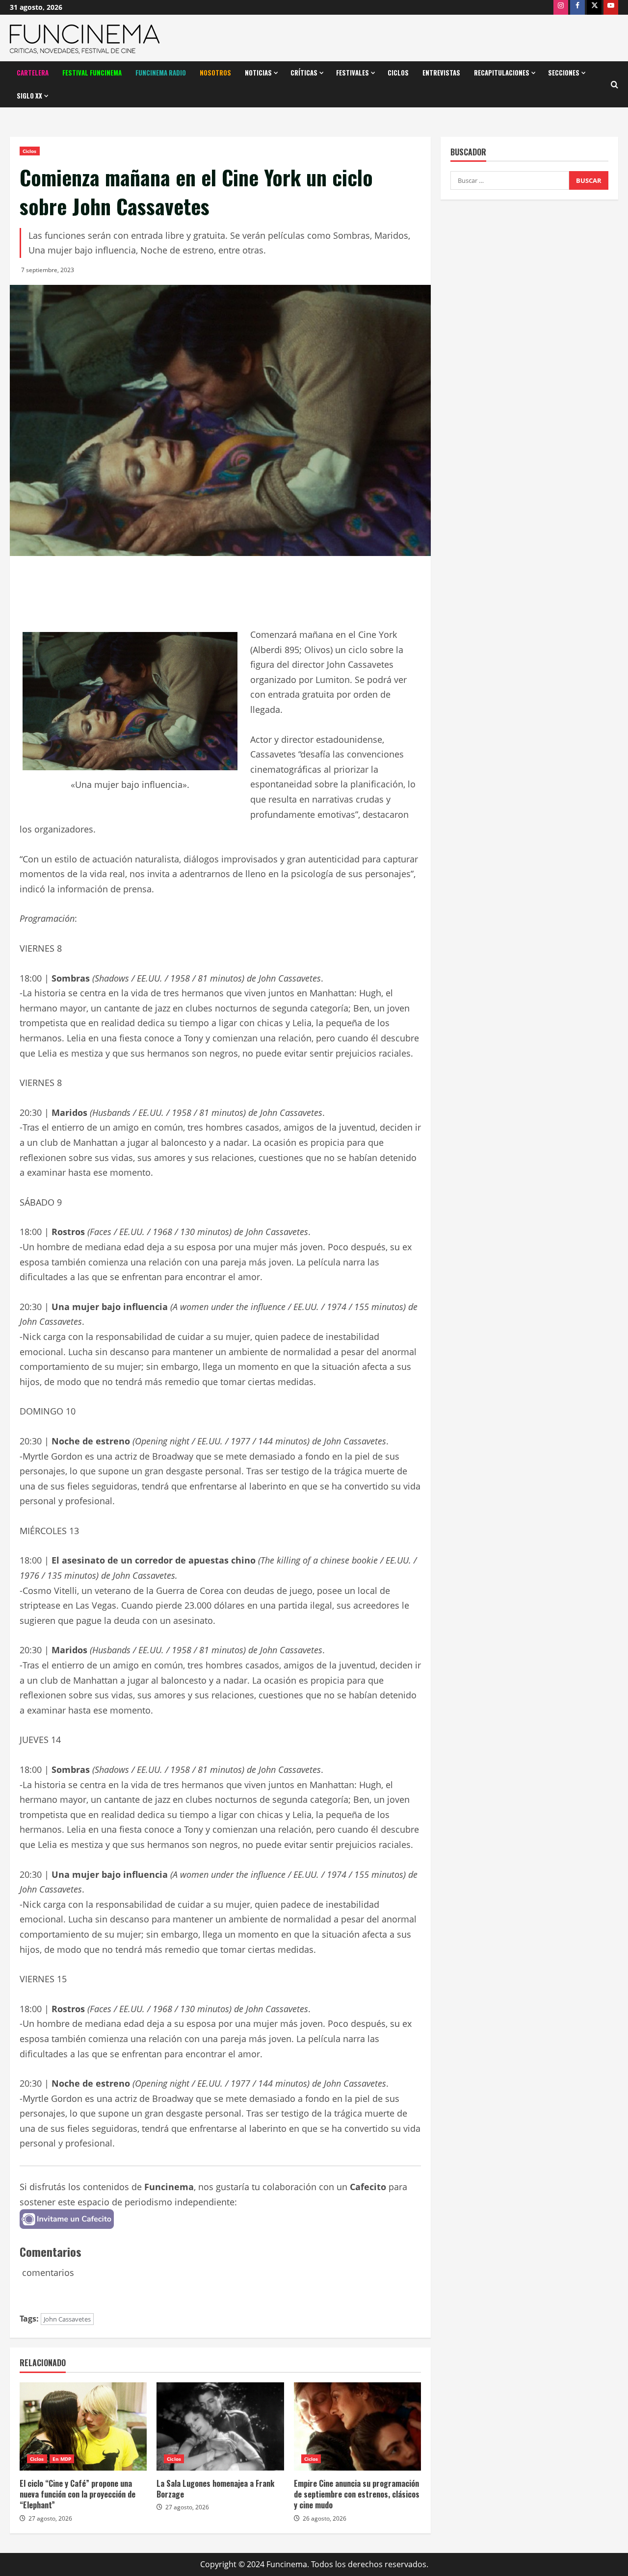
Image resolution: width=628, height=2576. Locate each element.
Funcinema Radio (161, 73)
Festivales (353, 73)
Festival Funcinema (92, 73)
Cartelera (33, 73)
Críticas (304, 73)
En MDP (62, 2459)
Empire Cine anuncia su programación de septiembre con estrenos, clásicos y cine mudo (357, 2494)
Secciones (564, 73)
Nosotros (215, 73)
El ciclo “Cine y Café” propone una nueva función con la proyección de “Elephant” (78, 2494)
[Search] (615, 85)
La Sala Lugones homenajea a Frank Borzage (215, 2489)
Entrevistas (441, 73)
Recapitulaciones (502, 73)
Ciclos (398, 73)
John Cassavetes (67, 2319)
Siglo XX (29, 96)
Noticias (258, 73)
